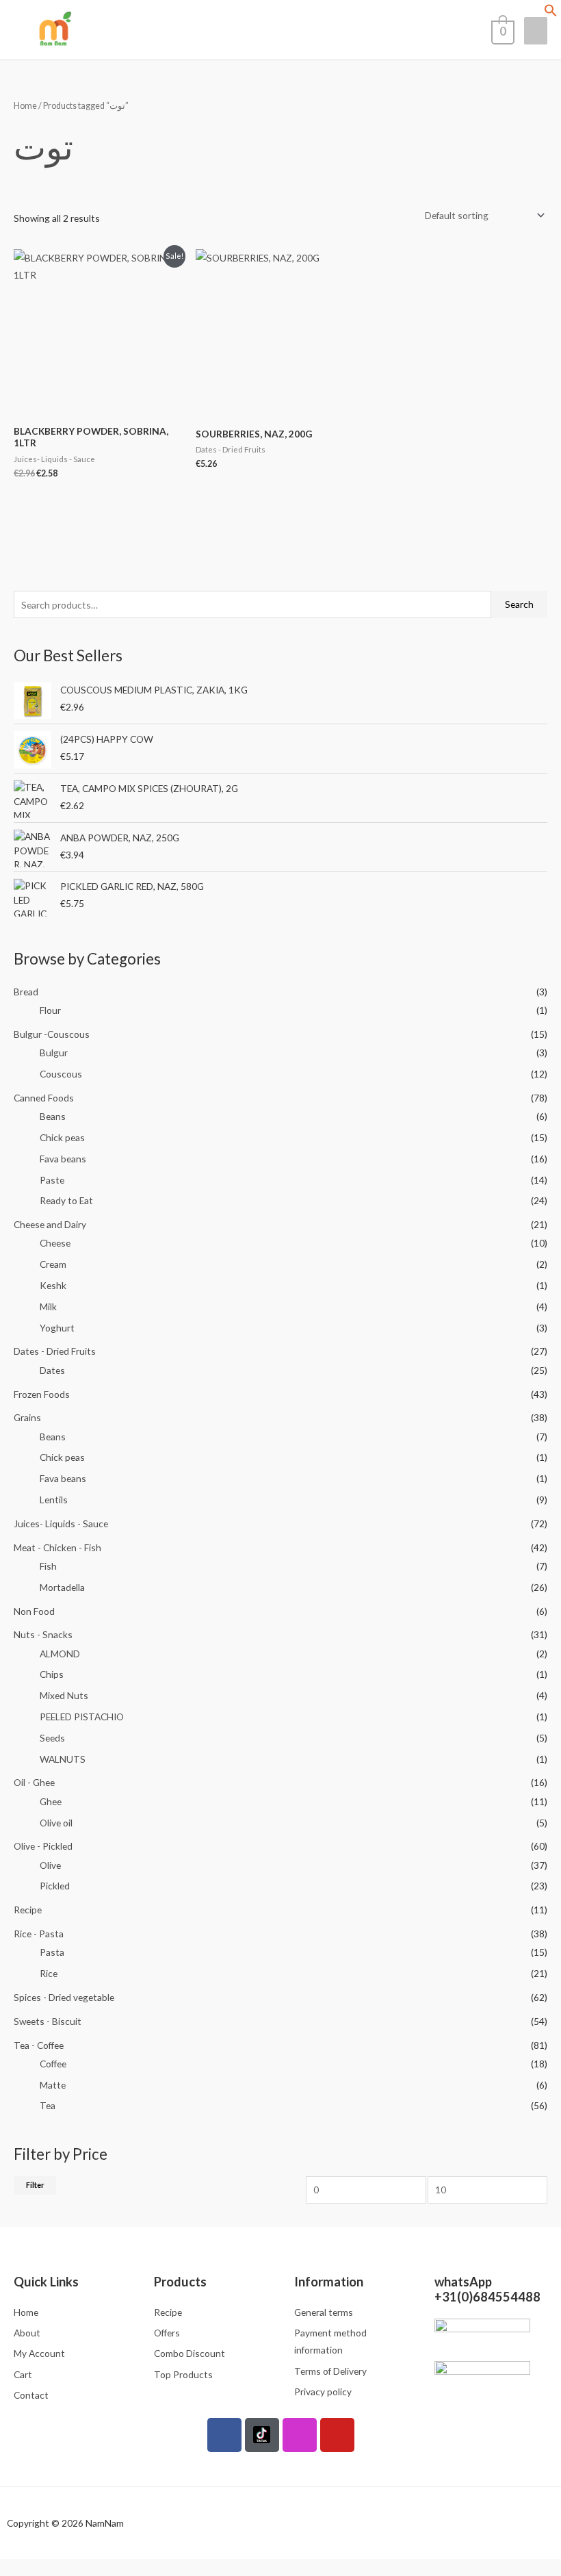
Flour (50, 1010)
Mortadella (62, 1587)
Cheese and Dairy (50, 1224)
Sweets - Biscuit (48, 2021)
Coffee (53, 2064)
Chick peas (62, 1137)
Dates (52, 1370)
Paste (52, 1180)
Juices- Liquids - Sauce (61, 1523)
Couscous (61, 1074)
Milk (48, 1306)
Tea (48, 2105)
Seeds (52, 1738)
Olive (50, 1865)
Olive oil (56, 1823)
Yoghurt (57, 1328)
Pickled (55, 1886)
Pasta (52, 1952)
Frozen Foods (42, 1394)
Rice (49, 1973)
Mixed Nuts (64, 1695)
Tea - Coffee (39, 2045)
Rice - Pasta (39, 1934)
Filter (35, 2185)
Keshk (53, 1285)
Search (519, 604)
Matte (53, 2085)
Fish (48, 1566)
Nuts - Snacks (43, 1634)
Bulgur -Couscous (52, 1034)
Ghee (51, 1801)
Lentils (54, 1500)
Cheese (55, 1243)
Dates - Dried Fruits (55, 1351)
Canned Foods (44, 1098)
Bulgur (54, 1053)
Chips (52, 1674)
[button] (551, 13)
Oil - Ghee (34, 1782)
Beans (53, 1116)
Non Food (34, 1611)
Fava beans (63, 1159)
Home (25, 106)
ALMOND (60, 1654)
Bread (26, 992)
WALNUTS (63, 1759)
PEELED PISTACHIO (82, 1717)
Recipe (28, 1910)
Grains (27, 1417)
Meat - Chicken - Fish (57, 1547)
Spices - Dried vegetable (64, 1997)
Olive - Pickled (43, 1846)
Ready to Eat (66, 1200)
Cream (53, 1264)
